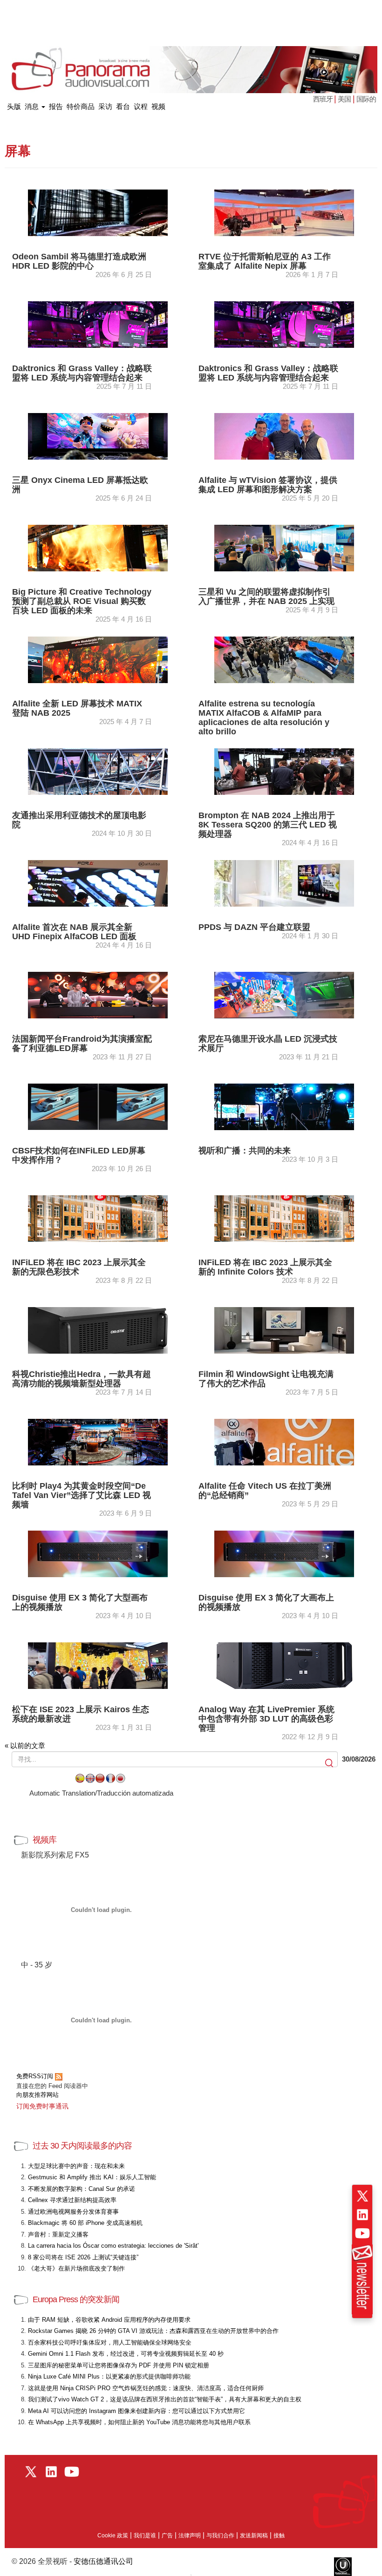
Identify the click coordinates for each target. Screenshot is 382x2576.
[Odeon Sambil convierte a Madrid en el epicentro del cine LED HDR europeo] (98, 212)
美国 (344, 99)
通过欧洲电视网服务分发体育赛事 (73, 2212)
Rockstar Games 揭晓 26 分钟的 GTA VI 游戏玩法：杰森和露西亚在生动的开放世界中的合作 (153, 2331)
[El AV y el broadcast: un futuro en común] (284, 1106)
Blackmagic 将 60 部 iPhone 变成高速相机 (85, 2223)
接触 (279, 2535)
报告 (56, 106)
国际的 (366, 99)
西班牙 (324, 99)
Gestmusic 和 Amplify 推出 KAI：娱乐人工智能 (92, 2177)
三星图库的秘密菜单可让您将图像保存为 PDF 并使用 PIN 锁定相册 (119, 2365)
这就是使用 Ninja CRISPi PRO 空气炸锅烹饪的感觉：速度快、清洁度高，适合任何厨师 (146, 2388)
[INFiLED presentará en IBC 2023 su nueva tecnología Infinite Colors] (284, 1218)
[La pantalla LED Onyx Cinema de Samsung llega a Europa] (98, 436)
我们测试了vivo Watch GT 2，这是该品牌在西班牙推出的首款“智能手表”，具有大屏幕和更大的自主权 (165, 2399)
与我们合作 (220, 2535)
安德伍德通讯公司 (103, 2561)
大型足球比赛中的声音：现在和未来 (76, 2166)
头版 (14, 105)
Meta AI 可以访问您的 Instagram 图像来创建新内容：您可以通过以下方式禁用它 (136, 2411)
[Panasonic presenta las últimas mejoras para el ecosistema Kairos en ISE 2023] (98, 1665)
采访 (105, 106)
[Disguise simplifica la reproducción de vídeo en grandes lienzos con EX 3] (98, 1553)
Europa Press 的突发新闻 (76, 2299)
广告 (167, 2535)
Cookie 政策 (113, 2535)
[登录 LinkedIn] (362, 2215)
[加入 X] (362, 2196)
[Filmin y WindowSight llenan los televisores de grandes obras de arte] (284, 1330)
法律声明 (190, 2535)
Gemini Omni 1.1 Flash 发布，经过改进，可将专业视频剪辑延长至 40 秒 (126, 2354)
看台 (123, 106)
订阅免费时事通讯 (42, 2106)
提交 (330, 1764)
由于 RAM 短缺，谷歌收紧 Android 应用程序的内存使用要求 (109, 2320)
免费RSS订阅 (36, 2076)
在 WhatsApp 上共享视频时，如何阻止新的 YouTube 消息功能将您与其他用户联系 (139, 2422)
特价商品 (81, 106)
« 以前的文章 (25, 1746)
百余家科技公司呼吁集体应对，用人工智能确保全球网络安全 (110, 2342)
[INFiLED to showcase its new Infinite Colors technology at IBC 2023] (98, 1218)
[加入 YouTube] (362, 2233)
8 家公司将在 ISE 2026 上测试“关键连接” (83, 2257)
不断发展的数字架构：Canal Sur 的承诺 (82, 2189)
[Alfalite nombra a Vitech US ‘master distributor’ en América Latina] (284, 1441)
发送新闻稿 (254, 2535)
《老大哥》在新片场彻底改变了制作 (76, 2268)
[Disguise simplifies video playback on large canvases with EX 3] (284, 1553)
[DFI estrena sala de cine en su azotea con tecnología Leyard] (98, 771)
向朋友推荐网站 (38, 2095)
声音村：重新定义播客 (58, 2234)
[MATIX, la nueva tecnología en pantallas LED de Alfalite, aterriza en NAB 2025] (98, 659)
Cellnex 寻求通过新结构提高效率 (72, 2200)
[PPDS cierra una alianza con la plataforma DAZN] (284, 883)
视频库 (44, 1840)
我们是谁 (145, 2535)
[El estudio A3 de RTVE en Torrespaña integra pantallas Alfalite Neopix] (284, 212)
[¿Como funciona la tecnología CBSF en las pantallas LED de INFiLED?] (98, 1106)
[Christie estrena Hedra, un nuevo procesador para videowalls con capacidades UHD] (98, 1330)
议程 (141, 106)
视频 (158, 106)
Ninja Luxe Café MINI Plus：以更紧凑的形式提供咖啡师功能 (109, 2376)
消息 (33, 106)
